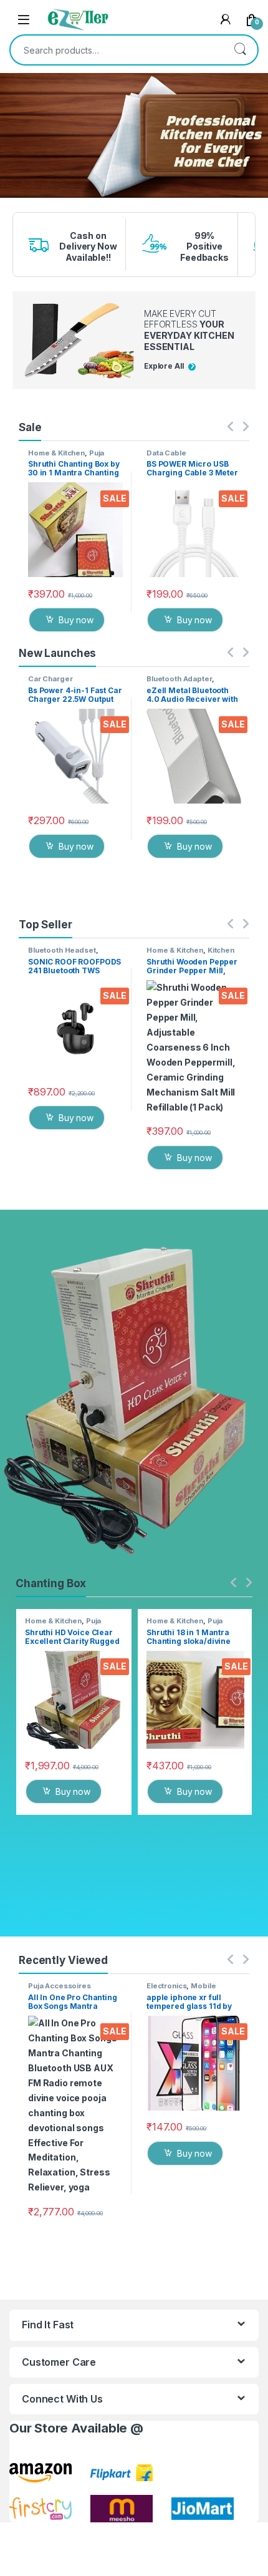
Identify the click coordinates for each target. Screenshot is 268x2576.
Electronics (166, 1986)
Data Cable (166, 453)
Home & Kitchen (56, 453)
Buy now (76, 620)
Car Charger (50, 679)
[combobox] (117, 50)
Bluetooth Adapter (179, 679)
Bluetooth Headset (62, 950)
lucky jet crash (12, 202)
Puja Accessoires (66, 457)
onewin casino (11, 206)
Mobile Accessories (181, 1990)
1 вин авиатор (11, 199)
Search (240, 50)
